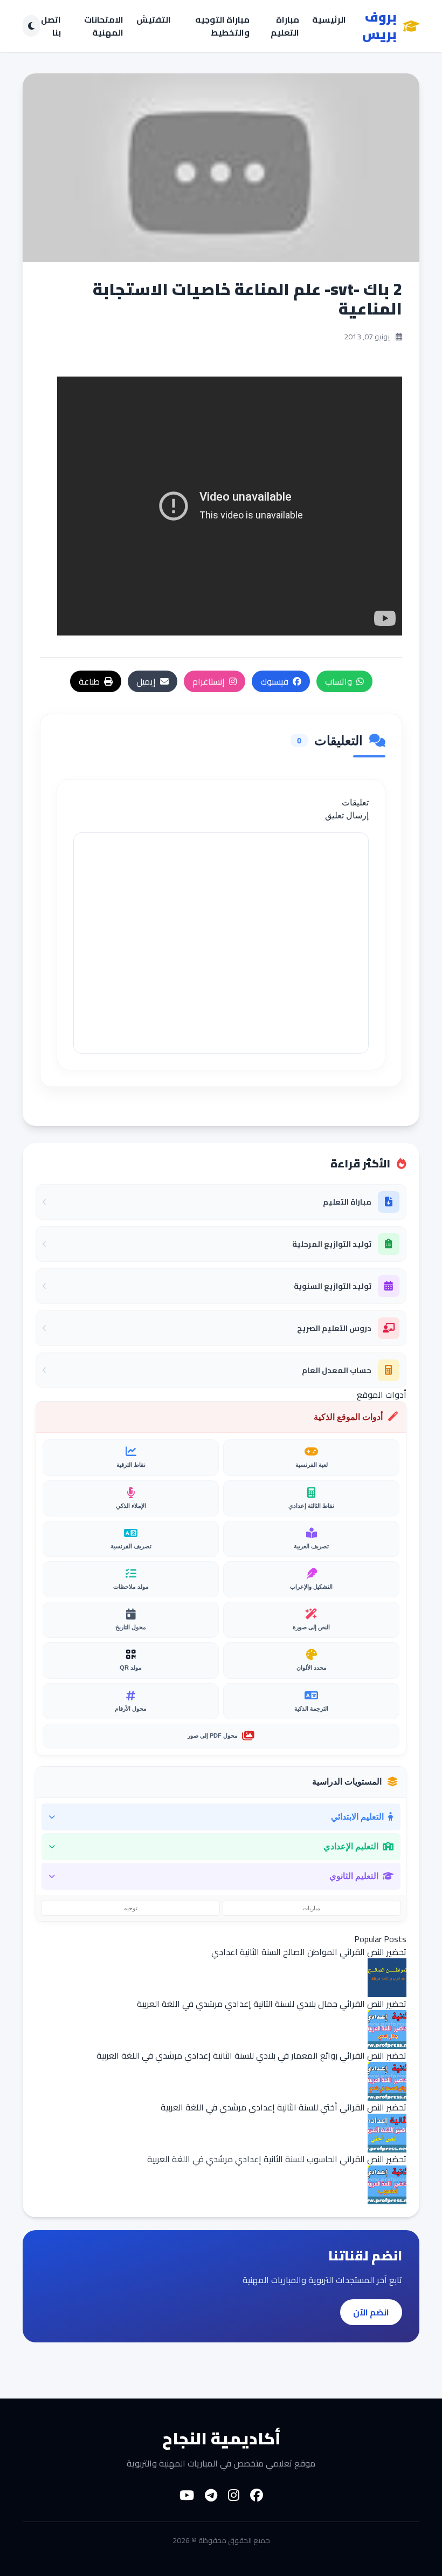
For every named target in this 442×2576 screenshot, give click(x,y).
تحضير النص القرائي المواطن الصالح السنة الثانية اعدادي (309, 1952)
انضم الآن (371, 2312)
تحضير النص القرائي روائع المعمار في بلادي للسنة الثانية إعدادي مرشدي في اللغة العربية (251, 2055)
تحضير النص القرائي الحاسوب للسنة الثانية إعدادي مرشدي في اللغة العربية (277, 2159)
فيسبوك (274, 681)
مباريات (311, 1908)
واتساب (339, 681)
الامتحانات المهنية (104, 26)
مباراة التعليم (285, 26)
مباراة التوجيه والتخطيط (222, 26)
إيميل (146, 681)
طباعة (89, 681)
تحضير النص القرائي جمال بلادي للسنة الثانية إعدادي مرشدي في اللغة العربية (272, 2004)
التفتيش (154, 20)
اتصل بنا (51, 26)
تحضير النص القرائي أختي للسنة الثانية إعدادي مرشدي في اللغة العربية (284, 2107)
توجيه (131, 1908)
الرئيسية (329, 20)
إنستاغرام (209, 681)
